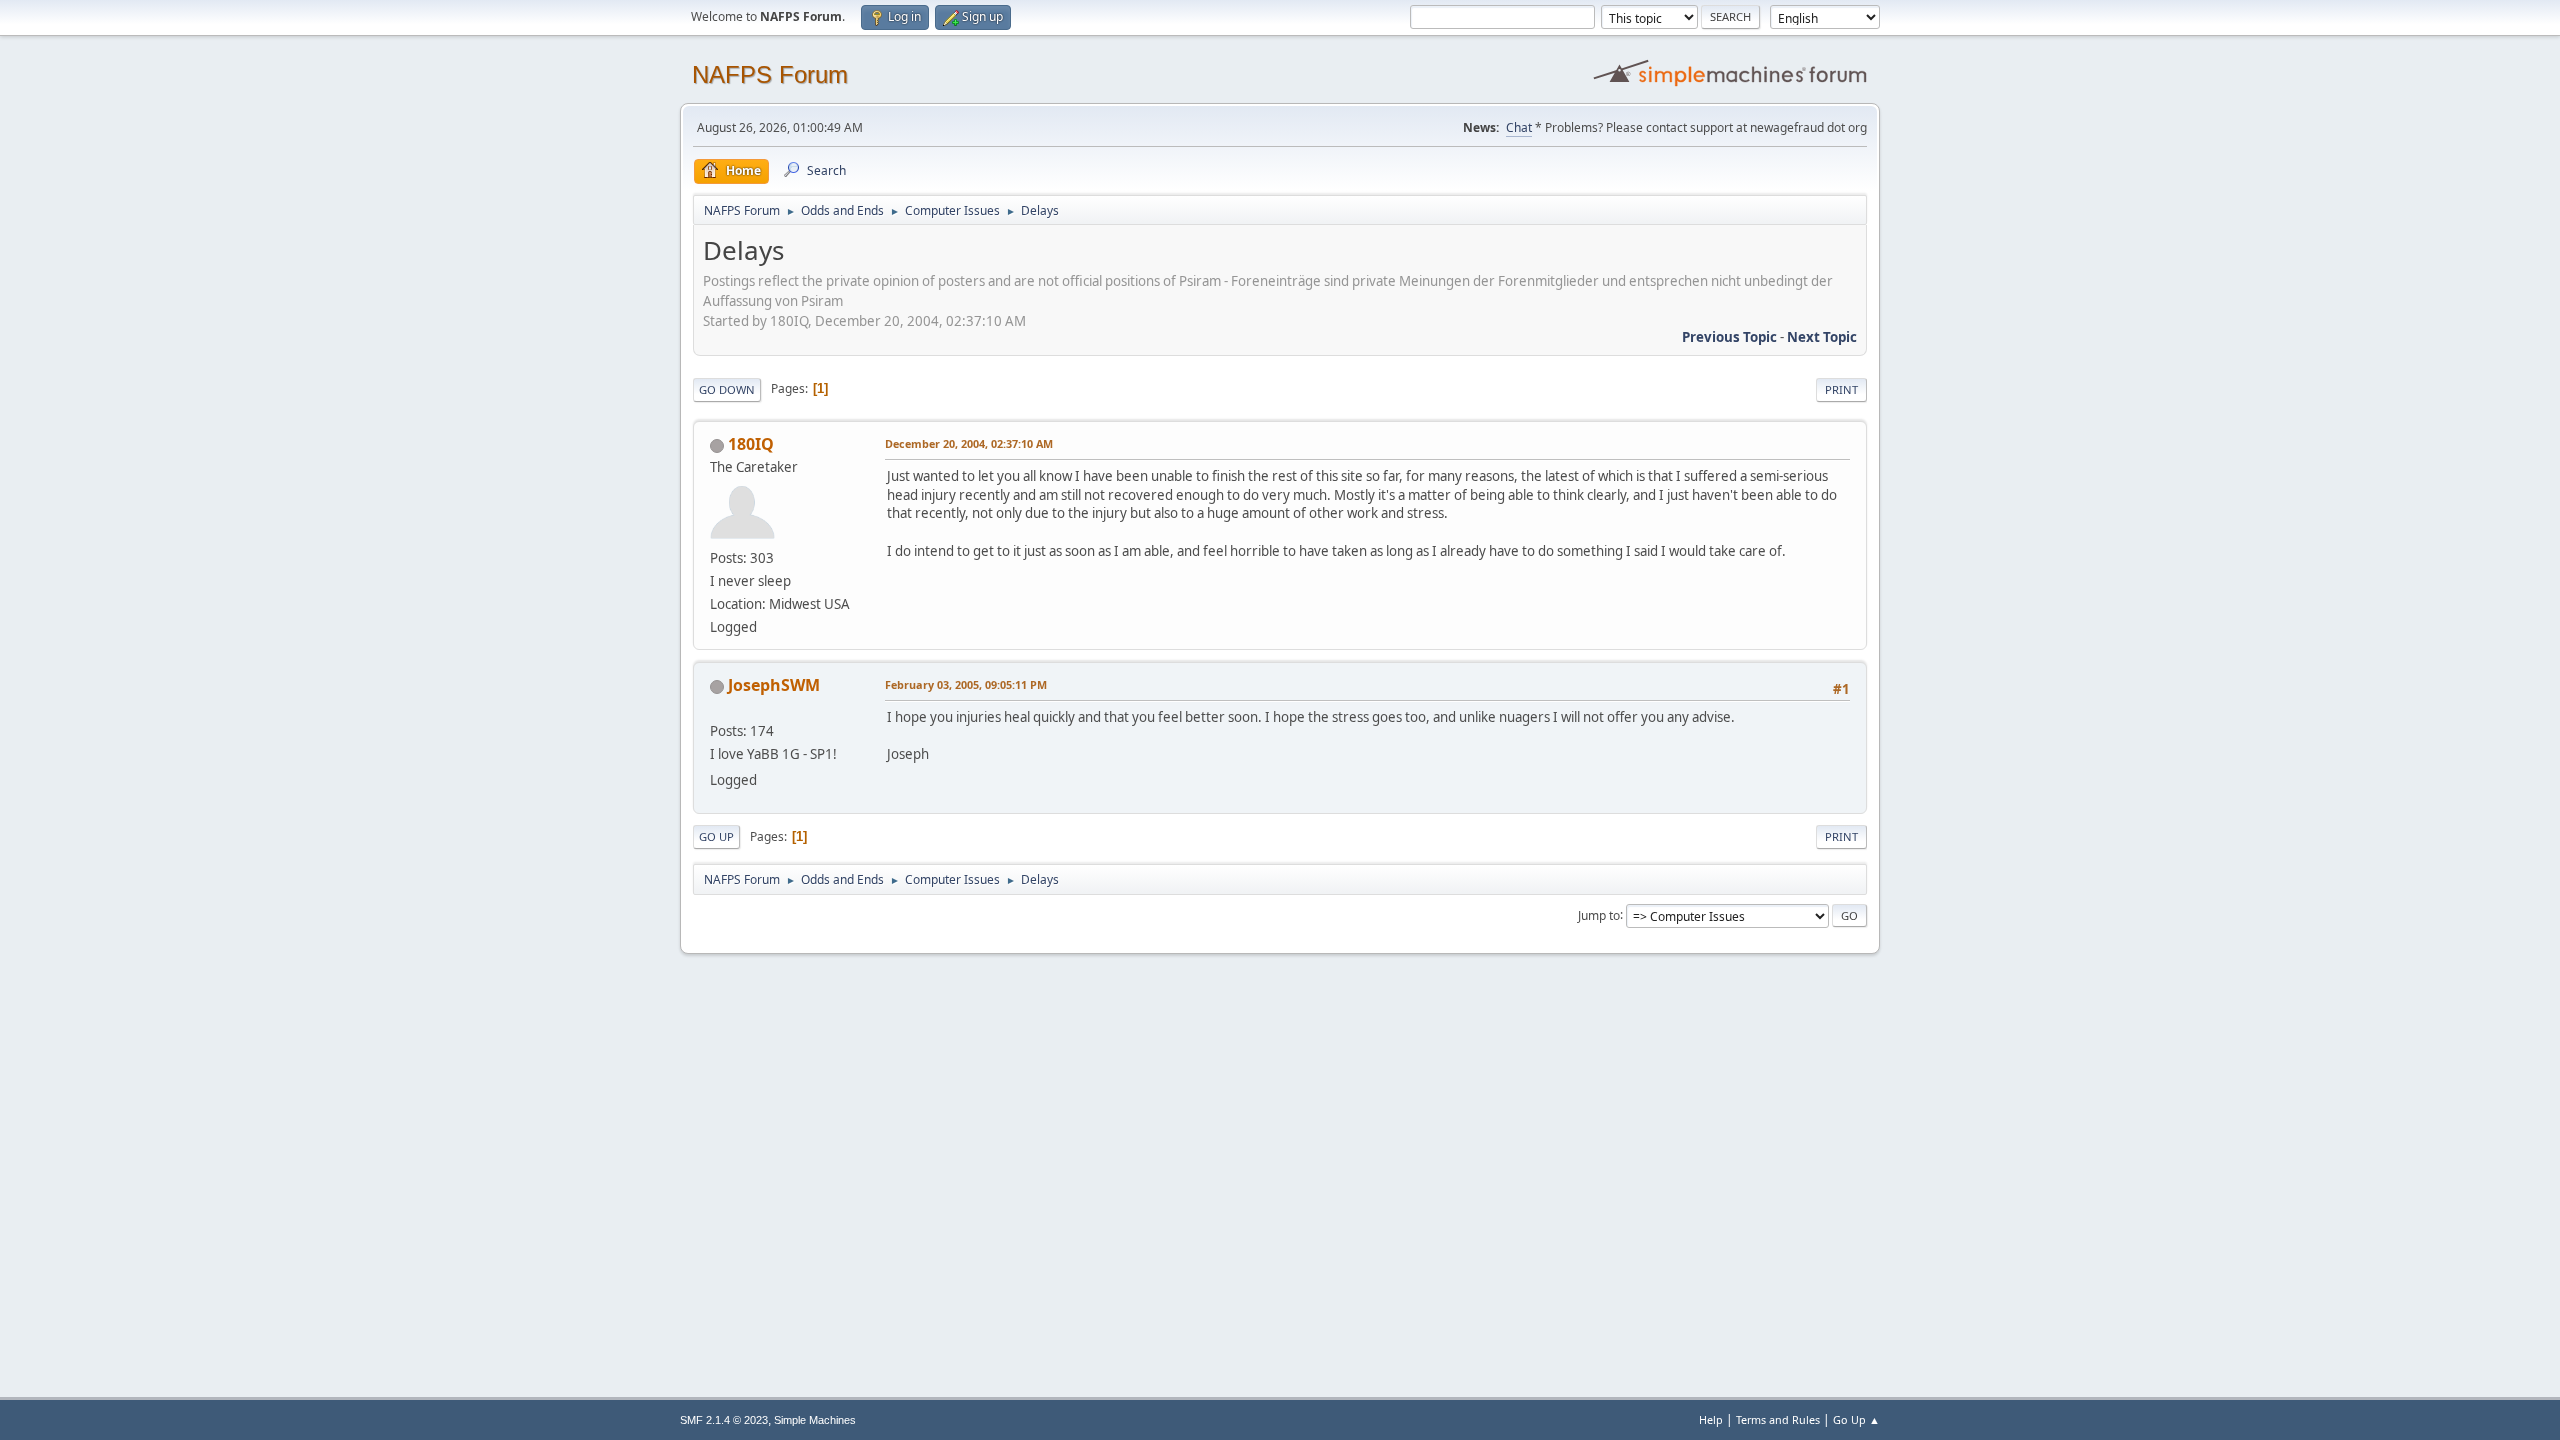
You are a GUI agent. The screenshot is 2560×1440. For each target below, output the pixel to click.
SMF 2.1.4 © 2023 (724, 1420)
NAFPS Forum (770, 74)
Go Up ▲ (1856, 1419)
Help (1711, 1419)
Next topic (1822, 337)
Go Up (716, 836)
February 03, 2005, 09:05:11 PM (966, 684)
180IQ (751, 444)
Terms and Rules (1778, 1419)
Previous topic (1729, 337)
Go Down (727, 389)
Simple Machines (815, 1420)
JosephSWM (774, 685)
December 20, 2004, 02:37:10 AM (969, 443)
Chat (1519, 127)
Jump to (1599, 914)
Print (1841, 389)
